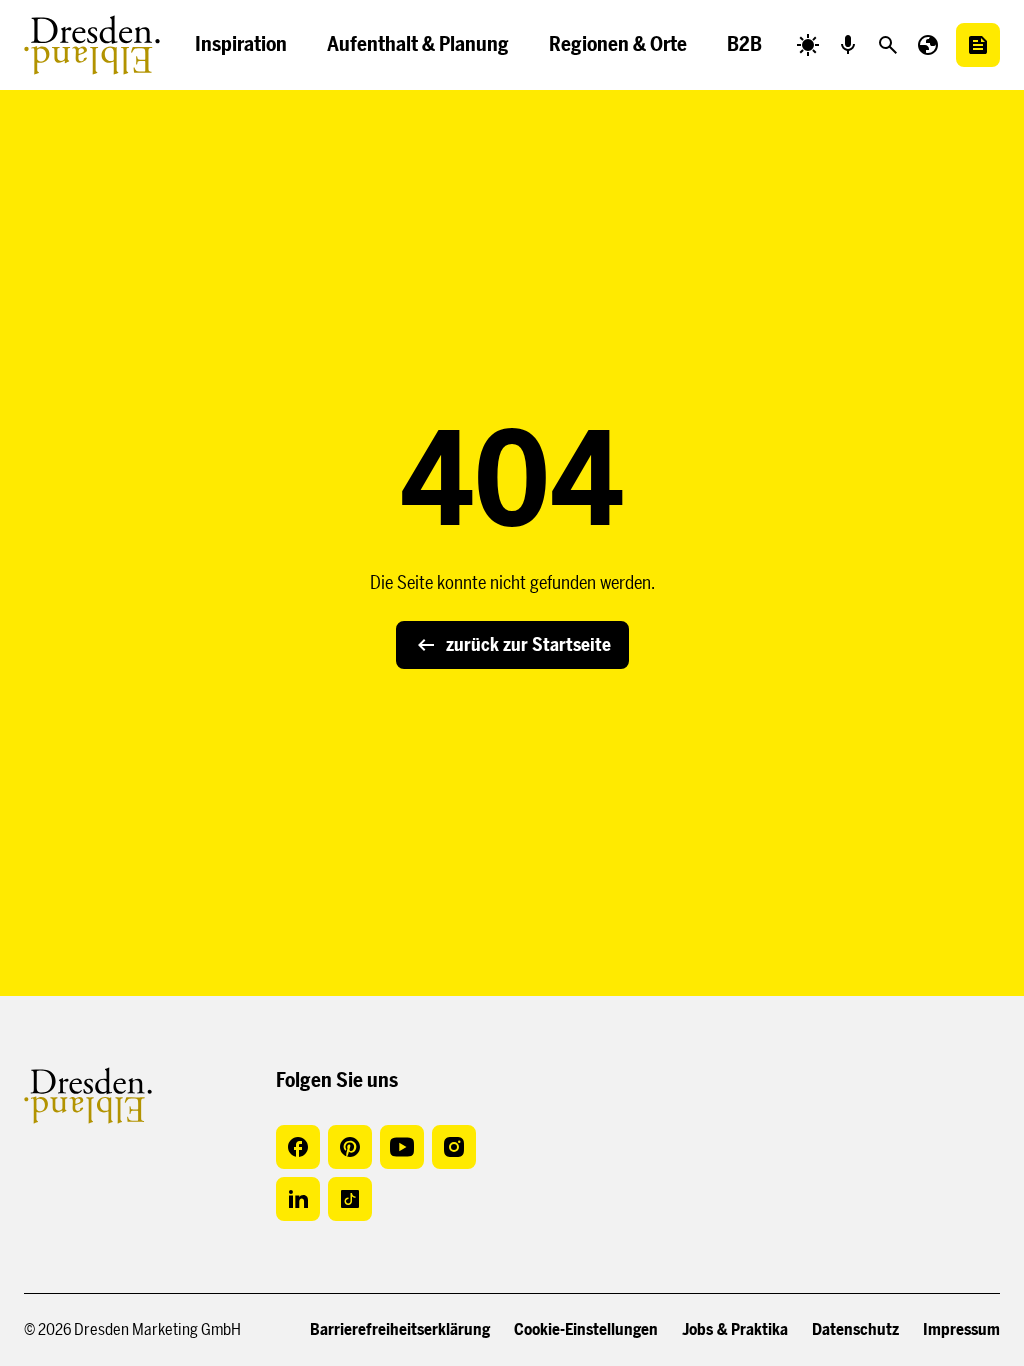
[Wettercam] (808, 45)
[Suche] (888, 45)
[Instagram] (454, 1147)
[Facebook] (298, 1147)
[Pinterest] (350, 1147)
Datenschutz (855, 1329)
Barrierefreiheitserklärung (400, 1329)
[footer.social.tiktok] (350, 1199)
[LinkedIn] (298, 1199)
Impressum (961, 1329)
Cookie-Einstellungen (586, 1329)
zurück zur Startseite (528, 645)
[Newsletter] (978, 45)
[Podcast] (848, 45)
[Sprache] (928, 45)
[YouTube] (402, 1147)
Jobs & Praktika (735, 1329)
